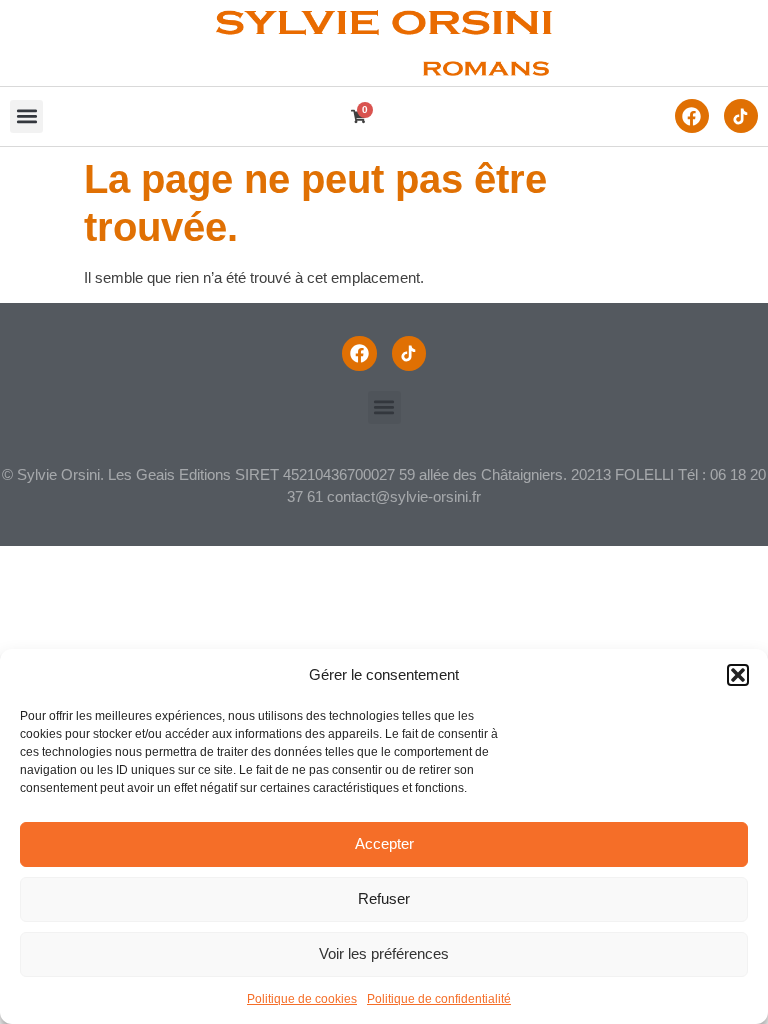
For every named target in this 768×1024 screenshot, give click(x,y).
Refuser (384, 898)
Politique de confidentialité (439, 999)
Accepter (384, 843)
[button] (738, 675)
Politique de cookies (302, 999)
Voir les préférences (384, 953)
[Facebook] (692, 116)
